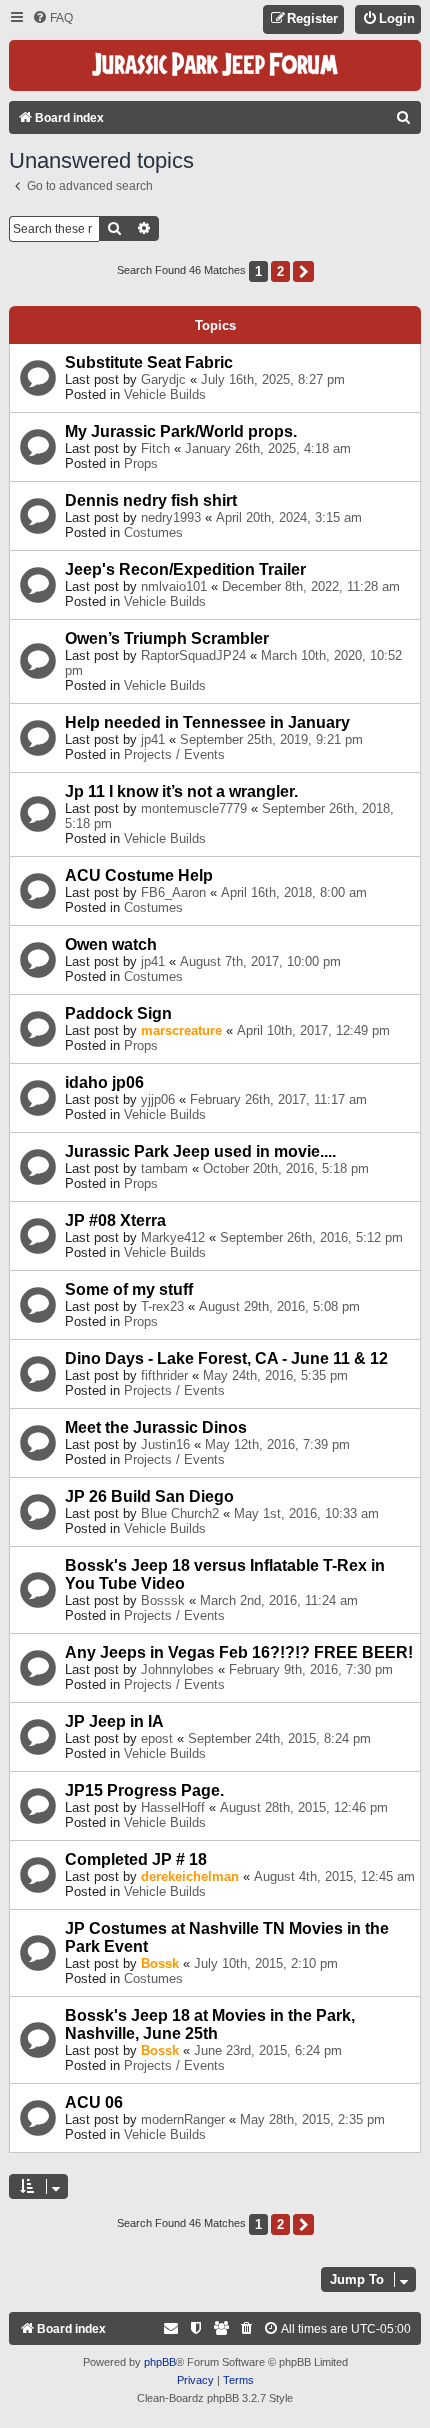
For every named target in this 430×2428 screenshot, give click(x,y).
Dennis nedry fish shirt (151, 500)
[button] (303, 271)
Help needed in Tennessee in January (207, 722)
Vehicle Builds (165, 394)
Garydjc (163, 379)
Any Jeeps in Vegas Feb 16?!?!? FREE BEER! (239, 1652)
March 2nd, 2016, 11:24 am (279, 1600)
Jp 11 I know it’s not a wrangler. (181, 791)
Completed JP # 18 (136, 1859)
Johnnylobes (177, 1669)
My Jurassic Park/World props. (181, 431)
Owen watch (111, 944)
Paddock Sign (118, 1013)
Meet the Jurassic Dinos (156, 1427)
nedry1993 (171, 517)
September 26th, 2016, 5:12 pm (311, 1237)
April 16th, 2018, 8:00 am (294, 892)
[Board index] (215, 65)
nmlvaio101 (174, 586)
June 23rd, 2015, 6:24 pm (268, 2050)
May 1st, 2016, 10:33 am (306, 1513)
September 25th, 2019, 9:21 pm (271, 739)
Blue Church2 (180, 1513)
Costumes (153, 532)
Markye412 (173, 1237)
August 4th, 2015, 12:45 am (334, 1876)
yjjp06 (158, 1099)
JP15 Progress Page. (144, 1790)
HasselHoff (173, 1807)
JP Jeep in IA (114, 1721)
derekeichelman (190, 1876)
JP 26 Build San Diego (149, 1496)
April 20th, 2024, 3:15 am (289, 517)
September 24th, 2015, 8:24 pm (279, 1738)
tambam (164, 1168)
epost (157, 1738)
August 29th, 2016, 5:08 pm (279, 1306)
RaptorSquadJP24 (193, 655)
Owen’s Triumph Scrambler (167, 638)
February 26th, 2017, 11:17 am (278, 1099)
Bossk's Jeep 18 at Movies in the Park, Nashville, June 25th (210, 2024)
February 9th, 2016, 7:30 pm (311, 1669)
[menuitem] (52, 18)
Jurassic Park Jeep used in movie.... (200, 1151)
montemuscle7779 (194, 808)
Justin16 (165, 1444)
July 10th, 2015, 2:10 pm (266, 1963)
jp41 (153, 739)
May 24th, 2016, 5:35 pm (275, 1375)
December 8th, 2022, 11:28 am (311, 586)
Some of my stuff (129, 1289)
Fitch (155, 448)
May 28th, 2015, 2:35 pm (312, 2119)
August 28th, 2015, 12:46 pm (304, 1807)
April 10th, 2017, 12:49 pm (313, 1030)
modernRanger (183, 2119)
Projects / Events (174, 754)
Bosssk (163, 1600)
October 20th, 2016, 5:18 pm (286, 1168)
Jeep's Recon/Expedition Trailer (185, 569)
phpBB (160, 2362)
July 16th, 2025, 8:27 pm (273, 379)
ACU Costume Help (139, 875)
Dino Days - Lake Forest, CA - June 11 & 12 (226, 1358)
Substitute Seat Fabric (149, 362)
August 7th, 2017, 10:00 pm (260, 961)
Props (141, 463)
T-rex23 (162, 1306)
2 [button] (280, 271)
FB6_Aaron (173, 892)
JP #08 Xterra (115, 1220)
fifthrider (164, 1375)
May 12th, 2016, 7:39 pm (277, 1444)
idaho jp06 (104, 1082)
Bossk (160, 1963)
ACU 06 (94, 2102)
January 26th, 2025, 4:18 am (268, 448)
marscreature (181, 1030)
